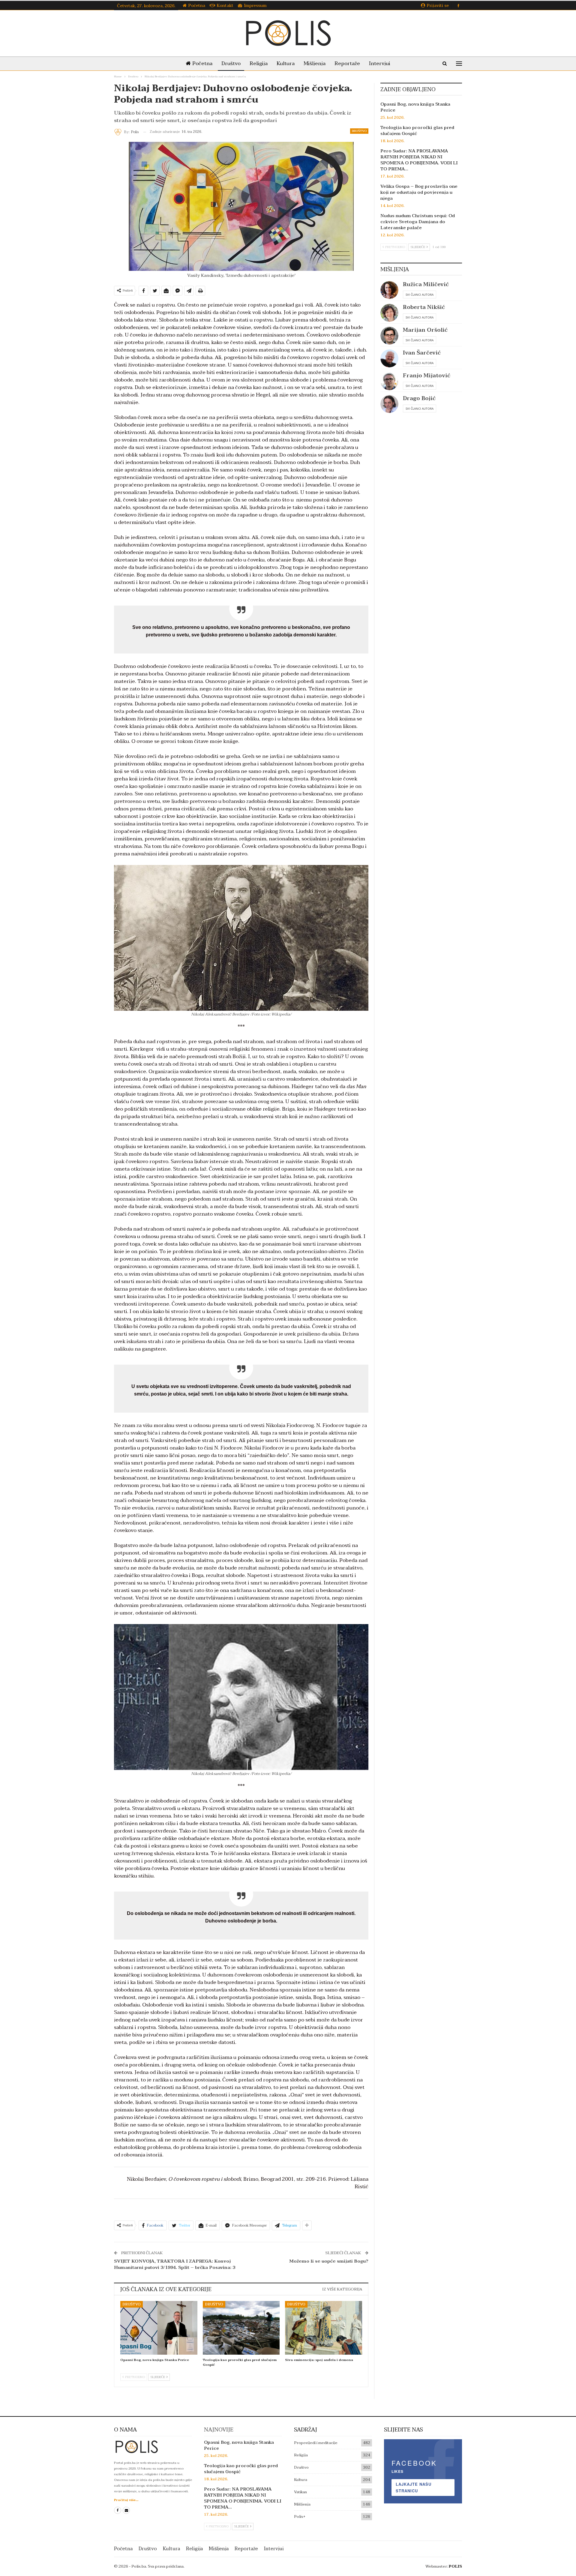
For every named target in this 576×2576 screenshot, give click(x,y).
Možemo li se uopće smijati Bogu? (329, 2261)
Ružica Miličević (426, 284)
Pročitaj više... (126, 2500)
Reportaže (347, 63)
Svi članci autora (420, 295)
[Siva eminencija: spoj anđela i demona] (324, 2328)
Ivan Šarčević (422, 353)
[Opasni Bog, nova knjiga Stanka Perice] (159, 2328)
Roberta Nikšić (424, 307)
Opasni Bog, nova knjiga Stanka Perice (415, 107)
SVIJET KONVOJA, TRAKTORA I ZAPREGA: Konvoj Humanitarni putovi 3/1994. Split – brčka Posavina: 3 (175, 2264)
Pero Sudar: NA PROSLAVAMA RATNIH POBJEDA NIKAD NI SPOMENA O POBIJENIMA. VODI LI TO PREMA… (419, 160)
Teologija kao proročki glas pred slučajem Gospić (417, 130)
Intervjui (380, 63)
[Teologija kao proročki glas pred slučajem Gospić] (241, 2328)
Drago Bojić (419, 398)
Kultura (286, 63)
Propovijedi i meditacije (316, 2443)
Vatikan (300, 2492)
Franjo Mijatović (427, 376)
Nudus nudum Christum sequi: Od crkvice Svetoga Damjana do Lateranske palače (418, 222)
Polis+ (300, 2517)
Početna (197, 6)
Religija (259, 63)
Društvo (231, 63)
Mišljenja (315, 63)
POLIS (455, 2566)
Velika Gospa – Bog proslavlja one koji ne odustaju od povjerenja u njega (419, 192)
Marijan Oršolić (425, 330)
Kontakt (225, 6)
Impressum (255, 6)
